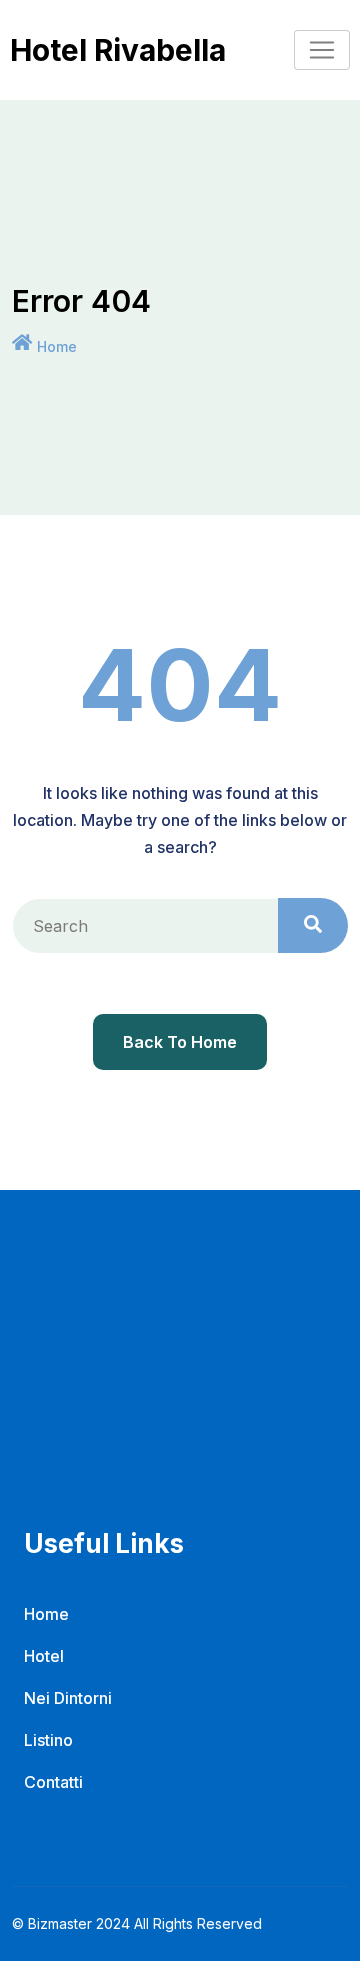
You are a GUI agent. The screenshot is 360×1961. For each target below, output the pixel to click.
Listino (48, 1740)
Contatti (53, 1782)
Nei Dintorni (68, 1698)
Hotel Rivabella (118, 50)
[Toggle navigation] (322, 50)
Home (57, 346)
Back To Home (180, 1042)
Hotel (44, 1656)
